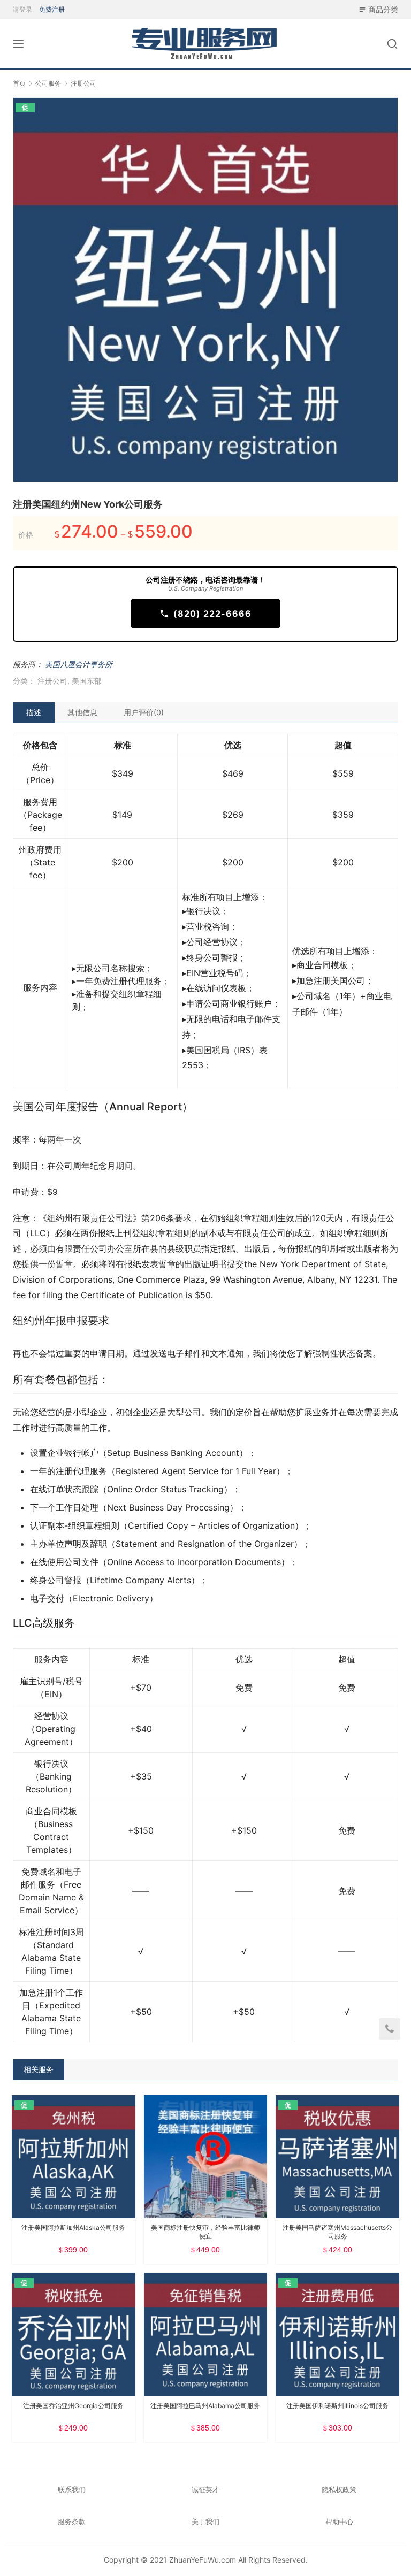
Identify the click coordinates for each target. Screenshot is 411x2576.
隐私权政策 (339, 2489)
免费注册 (52, 9)
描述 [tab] (34, 712)
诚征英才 (205, 2489)
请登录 (22, 9)
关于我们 (205, 2521)
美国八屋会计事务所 (79, 664)
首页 (19, 83)
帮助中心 (339, 2521)
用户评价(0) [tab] (144, 712)
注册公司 (52, 681)
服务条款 (72, 2521)
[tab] (34, 712)
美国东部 (87, 681)
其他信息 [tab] (82, 712)
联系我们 (72, 2489)
